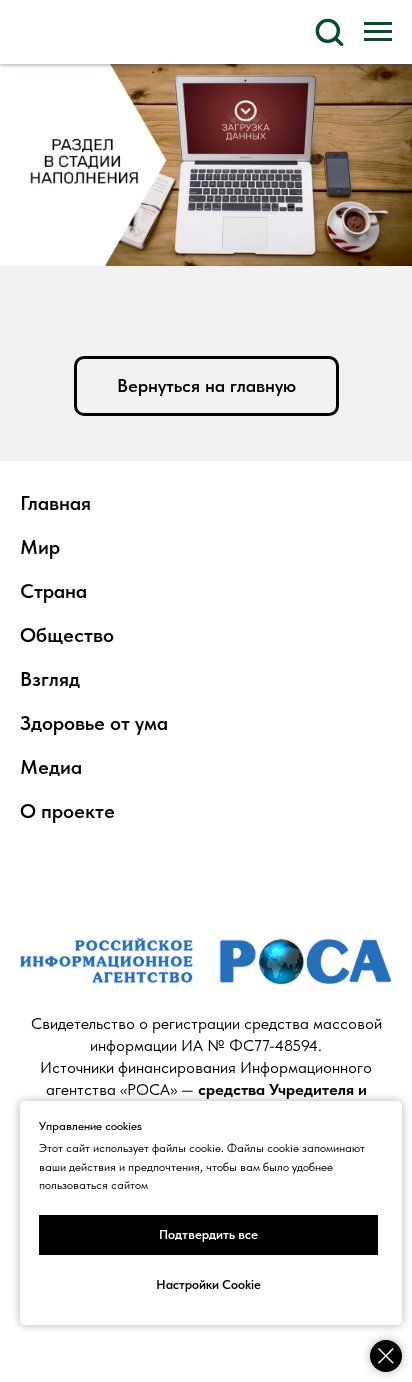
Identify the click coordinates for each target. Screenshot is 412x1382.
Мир (40, 547)
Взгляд (50, 679)
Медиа (51, 767)
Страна (53, 591)
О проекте (67, 811)
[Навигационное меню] (378, 32)
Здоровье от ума (94, 723)
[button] (329, 31)
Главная (55, 503)
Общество (67, 635)
